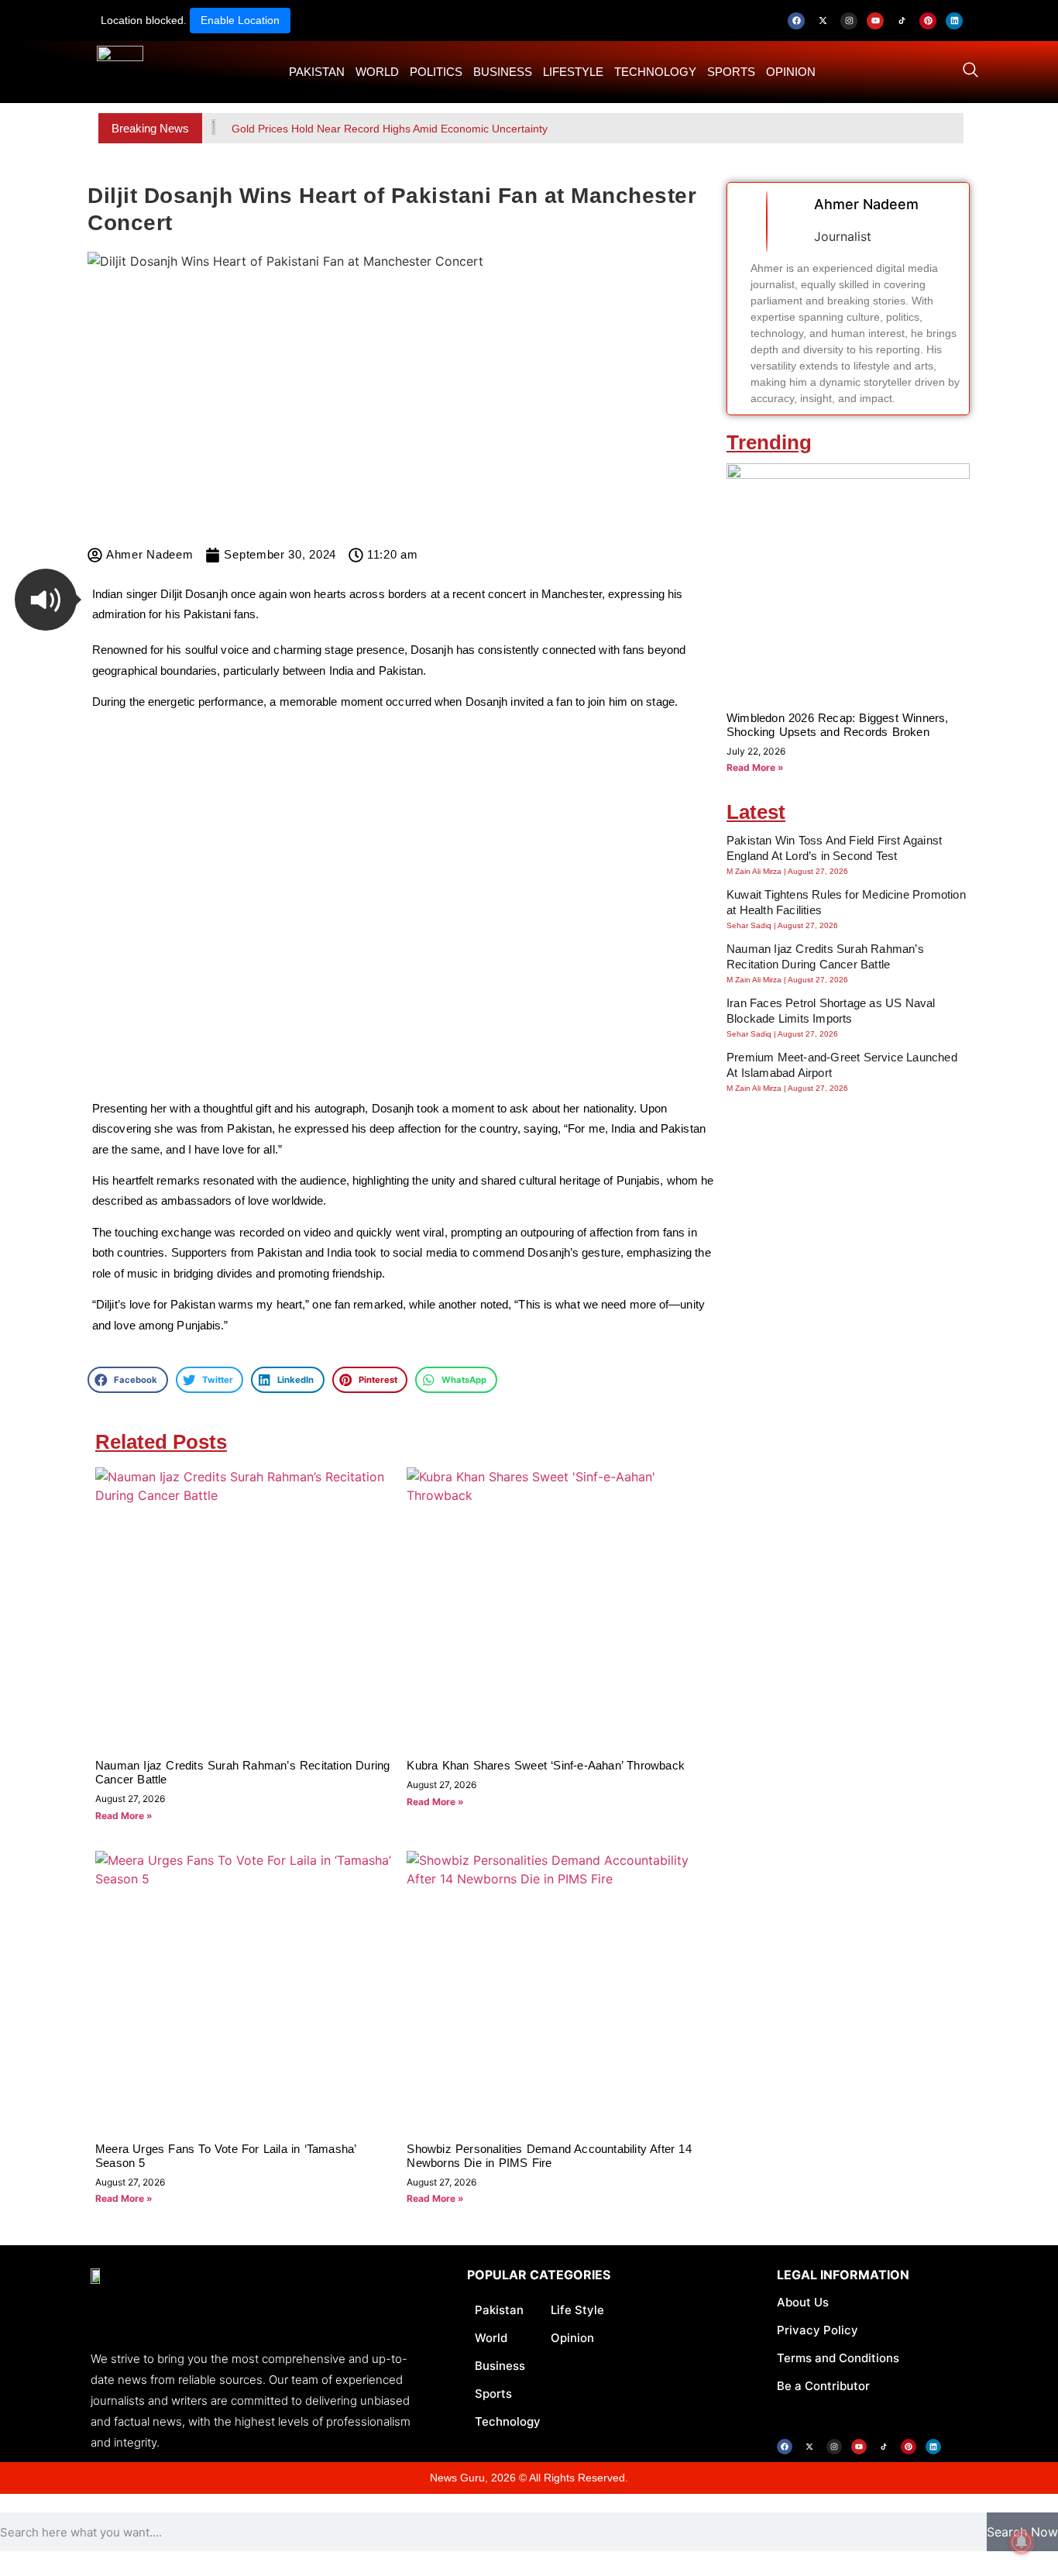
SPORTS (731, 72)
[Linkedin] (954, 21)
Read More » (124, 1816)
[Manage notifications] (1022, 2542)
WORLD (377, 72)
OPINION (791, 72)
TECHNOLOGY (655, 72)
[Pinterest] (928, 21)
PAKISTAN (317, 72)
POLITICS (436, 72)
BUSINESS (503, 72)
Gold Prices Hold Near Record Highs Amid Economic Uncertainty (390, 129)
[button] (46, 600)
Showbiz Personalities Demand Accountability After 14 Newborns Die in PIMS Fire (549, 2156)
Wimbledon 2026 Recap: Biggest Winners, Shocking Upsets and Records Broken (838, 725)
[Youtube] (875, 21)
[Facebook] (796, 21)
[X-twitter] (823, 21)
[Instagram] (849, 21)
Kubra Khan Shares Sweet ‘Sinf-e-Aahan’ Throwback (546, 1765)
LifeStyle (573, 72)
